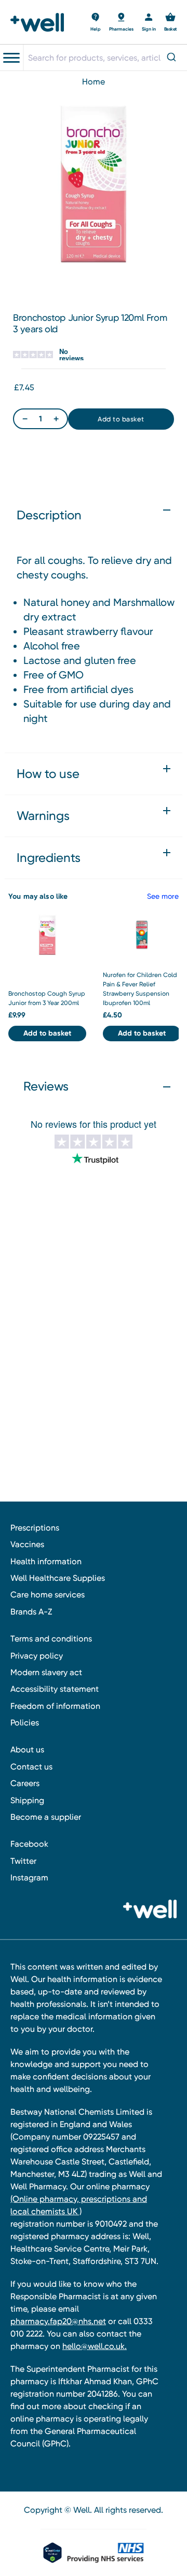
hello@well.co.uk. (95, 2346)
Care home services (48, 1595)
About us (27, 1750)
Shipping (27, 1800)
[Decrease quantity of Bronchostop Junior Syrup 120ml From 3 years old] (25, 419)
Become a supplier (46, 1817)
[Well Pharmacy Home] (40, 22)
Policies (25, 1723)
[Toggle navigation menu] (11, 58)
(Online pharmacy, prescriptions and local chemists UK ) (79, 2205)
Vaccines (27, 1544)
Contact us (31, 1767)
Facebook (29, 1844)
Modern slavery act (46, 1672)
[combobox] (105, 58)
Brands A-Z (31, 1612)
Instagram (29, 1878)
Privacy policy (37, 1656)
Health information (46, 1561)
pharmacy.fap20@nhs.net (58, 2321)
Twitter (23, 1861)
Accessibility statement (55, 1689)
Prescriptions (35, 1528)
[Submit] (173, 58)
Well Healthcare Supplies (58, 1578)
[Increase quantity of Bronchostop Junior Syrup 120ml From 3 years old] (56, 419)
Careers (25, 1783)
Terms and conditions (51, 1639)
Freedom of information (55, 1706)
